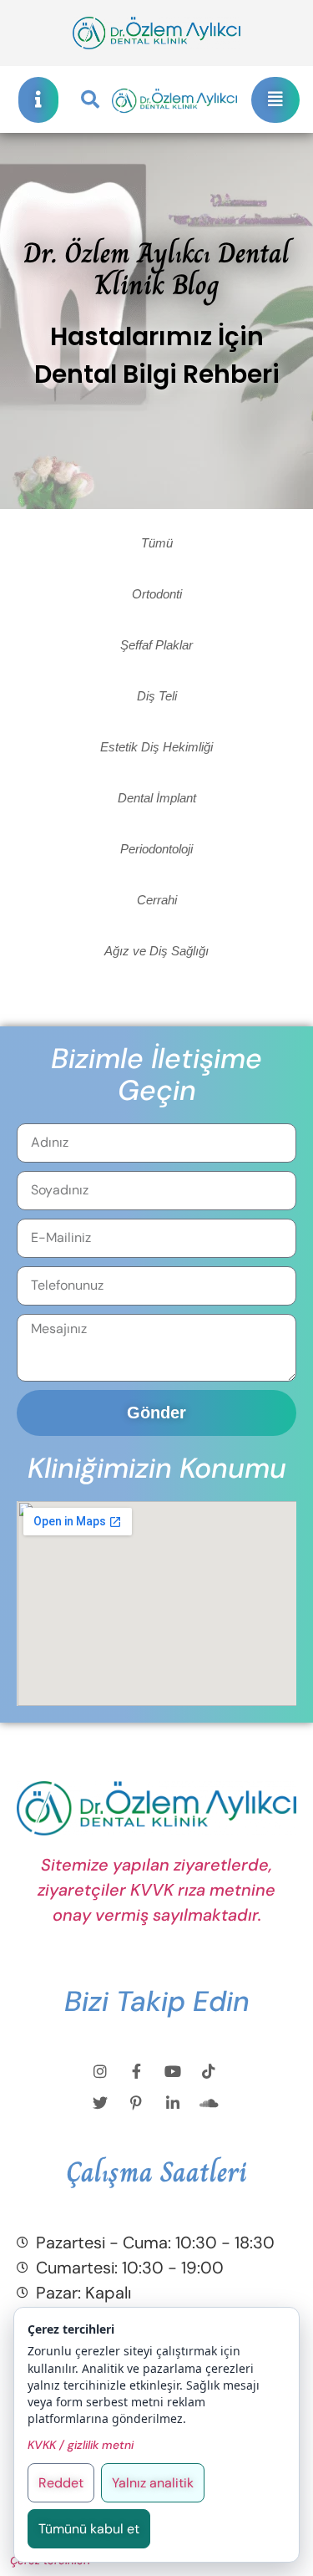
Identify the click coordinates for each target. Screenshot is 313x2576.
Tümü (157, 543)
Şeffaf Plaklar (156, 645)
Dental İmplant (157, 798)
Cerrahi (157, 900)
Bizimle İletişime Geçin (156, 1074)
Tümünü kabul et (89, 2529)
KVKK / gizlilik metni (81, 2445)
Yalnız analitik (153, 2483)
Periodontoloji (156, 849)
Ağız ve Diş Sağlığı (156, 951)
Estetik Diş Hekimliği (156, 747)
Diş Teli (157, 696)
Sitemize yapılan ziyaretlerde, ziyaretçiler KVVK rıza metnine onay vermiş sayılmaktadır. (156, 1890)
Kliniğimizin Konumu (157, 1468)
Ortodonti (157, 594)
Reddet (61, 2483)
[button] (90, 99)
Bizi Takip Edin (157, 2001)
